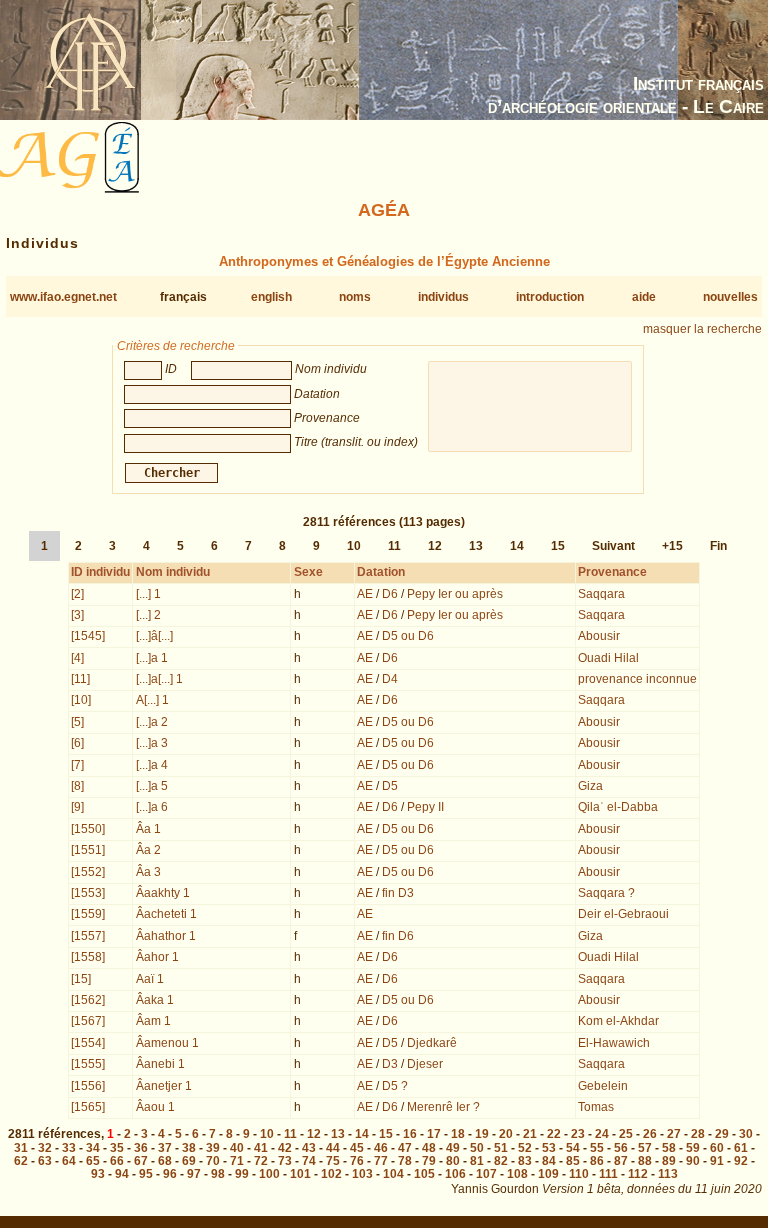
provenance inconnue (637, 679)
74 (309, 1161)
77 (381, 1161)
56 (621, 1148)
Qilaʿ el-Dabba (618, 807)
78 (405, 1161)
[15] (81, 979)
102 (331, 1174)
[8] (77, 786)
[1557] (88, 936)
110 (579, 1174)
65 (93, 1161)
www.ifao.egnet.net (63, 297)
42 (285, 1148)
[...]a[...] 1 (159, 679)
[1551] (88, 850)
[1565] (88, 1107)
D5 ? (395, 1086)
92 (741, 1161)
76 (357, 1161)
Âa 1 (148, 829)
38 (189, 1148)
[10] (81, 700)
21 (530, 1134)
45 (357, 1148)
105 (424, 1174)
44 (333, 1148)
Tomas (596, 1107)
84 (549, 1161)
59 (693, 1148)
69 (189, 1161)
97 (194, 1174)
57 (645, 1148)
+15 (672, 546)
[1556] (88, 1086)
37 (165, 1148)
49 (453, 1148)
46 (381, 1148)
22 (554, 1134)
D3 (390, 1064)
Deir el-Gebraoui (623, 914)
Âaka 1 (155, 1000)
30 (746, 1134)
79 (429, 1161)
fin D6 (398, 936)
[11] (80, 679)
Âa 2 (148, 850)
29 (722, 1134)
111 (608, 1174)
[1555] (88, 1064)
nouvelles (730, 297)
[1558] (88, 957)
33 (69, 1148)
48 (429, 1148)
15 (558, 546)
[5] (77, 722)
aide (644, 297)
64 (69, 1161)
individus (443, 297)
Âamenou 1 (167, 1043)
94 (122, 1174)
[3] (77, 615)
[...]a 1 (152, 658)
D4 (390, 679)
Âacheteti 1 (166, 914)
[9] (77, 807)
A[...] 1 (152, 700)
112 (638, 1174)
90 (693, 1161)
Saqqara (601, 594)
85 (573, 1161)
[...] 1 (148, 594)
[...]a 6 (152, 807)
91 (717, 1161)
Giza (590, 786)
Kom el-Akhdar (618, 1021)
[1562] (88, 1000)
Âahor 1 (157, 957)
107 (486, 1174)
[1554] (88, 1043)
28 (698, 1134)
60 (717, 1148)
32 (45, 1148)
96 (170, 1174)
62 (21, 1161)
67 (141, 1161)
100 (269, 1174)
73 (285, 1161)
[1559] (88, 914)
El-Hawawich (614, 1043)
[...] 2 (148, 615)
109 (548, 1174)
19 (482, 1134)
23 (578, 1134)
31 (21, 1148)
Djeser (425, 1064)
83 (525, 1161)
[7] (77, 765)
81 (477, 1161)
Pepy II (425, 807)
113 (668, 1174)
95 (146, 1174)
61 (741, 1148)
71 (237, 1161)
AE (365, 594)
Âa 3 (148, 872)
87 (621, 1161)
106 (455, 1174)
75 (333, 1161)
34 (93, 1148)
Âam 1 (153, 1021)
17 (434, 1134)
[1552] (88, 872)
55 (597, 1148)
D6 (390, 594)
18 (458, 1134)
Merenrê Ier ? (443, 1107)
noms (355, 297)
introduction (550, 297)
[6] (77, 743)
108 (517, 1174)
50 (477, 1148)
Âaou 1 (155, 1107)
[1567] (88, 1021)
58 (669, 1148)
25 (626, 1134)
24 (602, 1134)
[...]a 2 (152, 722)
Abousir (599, 636)
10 (354, 546)
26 (650, 1134)
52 (525, 1148)
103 (362, 1174)
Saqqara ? (606, 893)
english (271, 297)
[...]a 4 (152, 765)
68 (165, 1161)
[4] (77, 658)
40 (237, 1148)
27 (674, 1134)
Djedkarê (432, 1043)
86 (597, 1161)
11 (394, 546)
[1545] (88, 636)
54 (573, 1148)
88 (645, 1161)
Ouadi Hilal (608, 658)
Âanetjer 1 (164, 1086)
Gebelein (603, 1086)
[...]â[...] (154, 636)
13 (476, 546)
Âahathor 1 (166, 936)
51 (501, 1148)
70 (213, 1161)
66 (117, 1161)
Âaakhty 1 (163, 893)
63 (45, 1161)
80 (453, 1161)
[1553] (88, 893)
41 (261, 1148)
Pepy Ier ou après (455, 594)
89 (669, 1161)
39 (213, 1148)
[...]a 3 (152, 743)
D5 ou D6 (408, 636)
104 (393, 1174)
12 (435, 546)
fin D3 (398, 893)
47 (405, 1148)
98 (218, 1174)
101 (300, 1174)
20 (506, 1134)
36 (141, 1148)
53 (549, 1148)
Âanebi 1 (160, 1064)
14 (517, 546)
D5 (390, 786)
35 (117, 1148)
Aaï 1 (150, 979)
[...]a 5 (152, 786)
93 (98, 1174)
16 (410, 1134)
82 (501, 1161)
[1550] (88, 829)
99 (242, 1174)
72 (261, 1161)
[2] (77, 594)
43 (309, 1148)
